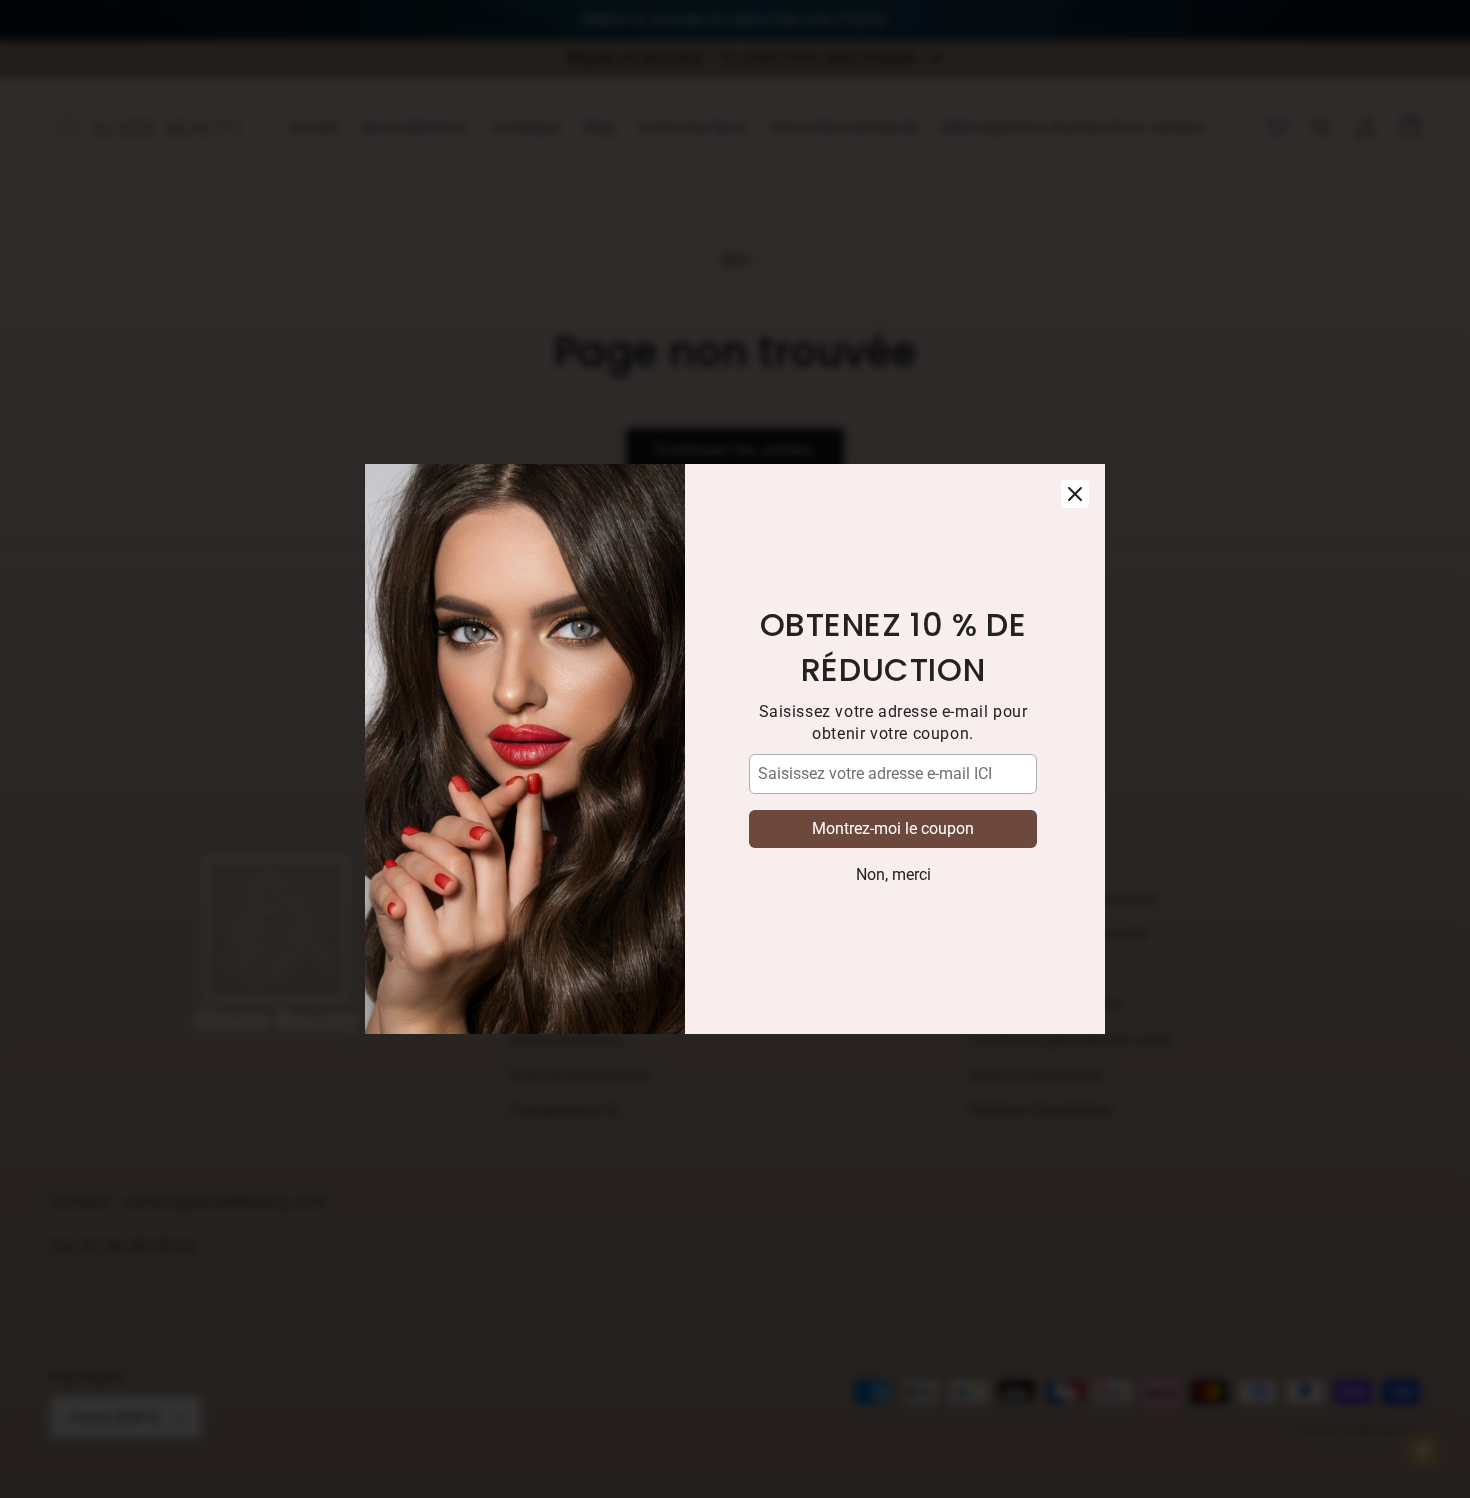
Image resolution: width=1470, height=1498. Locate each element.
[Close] (1075, 494)
